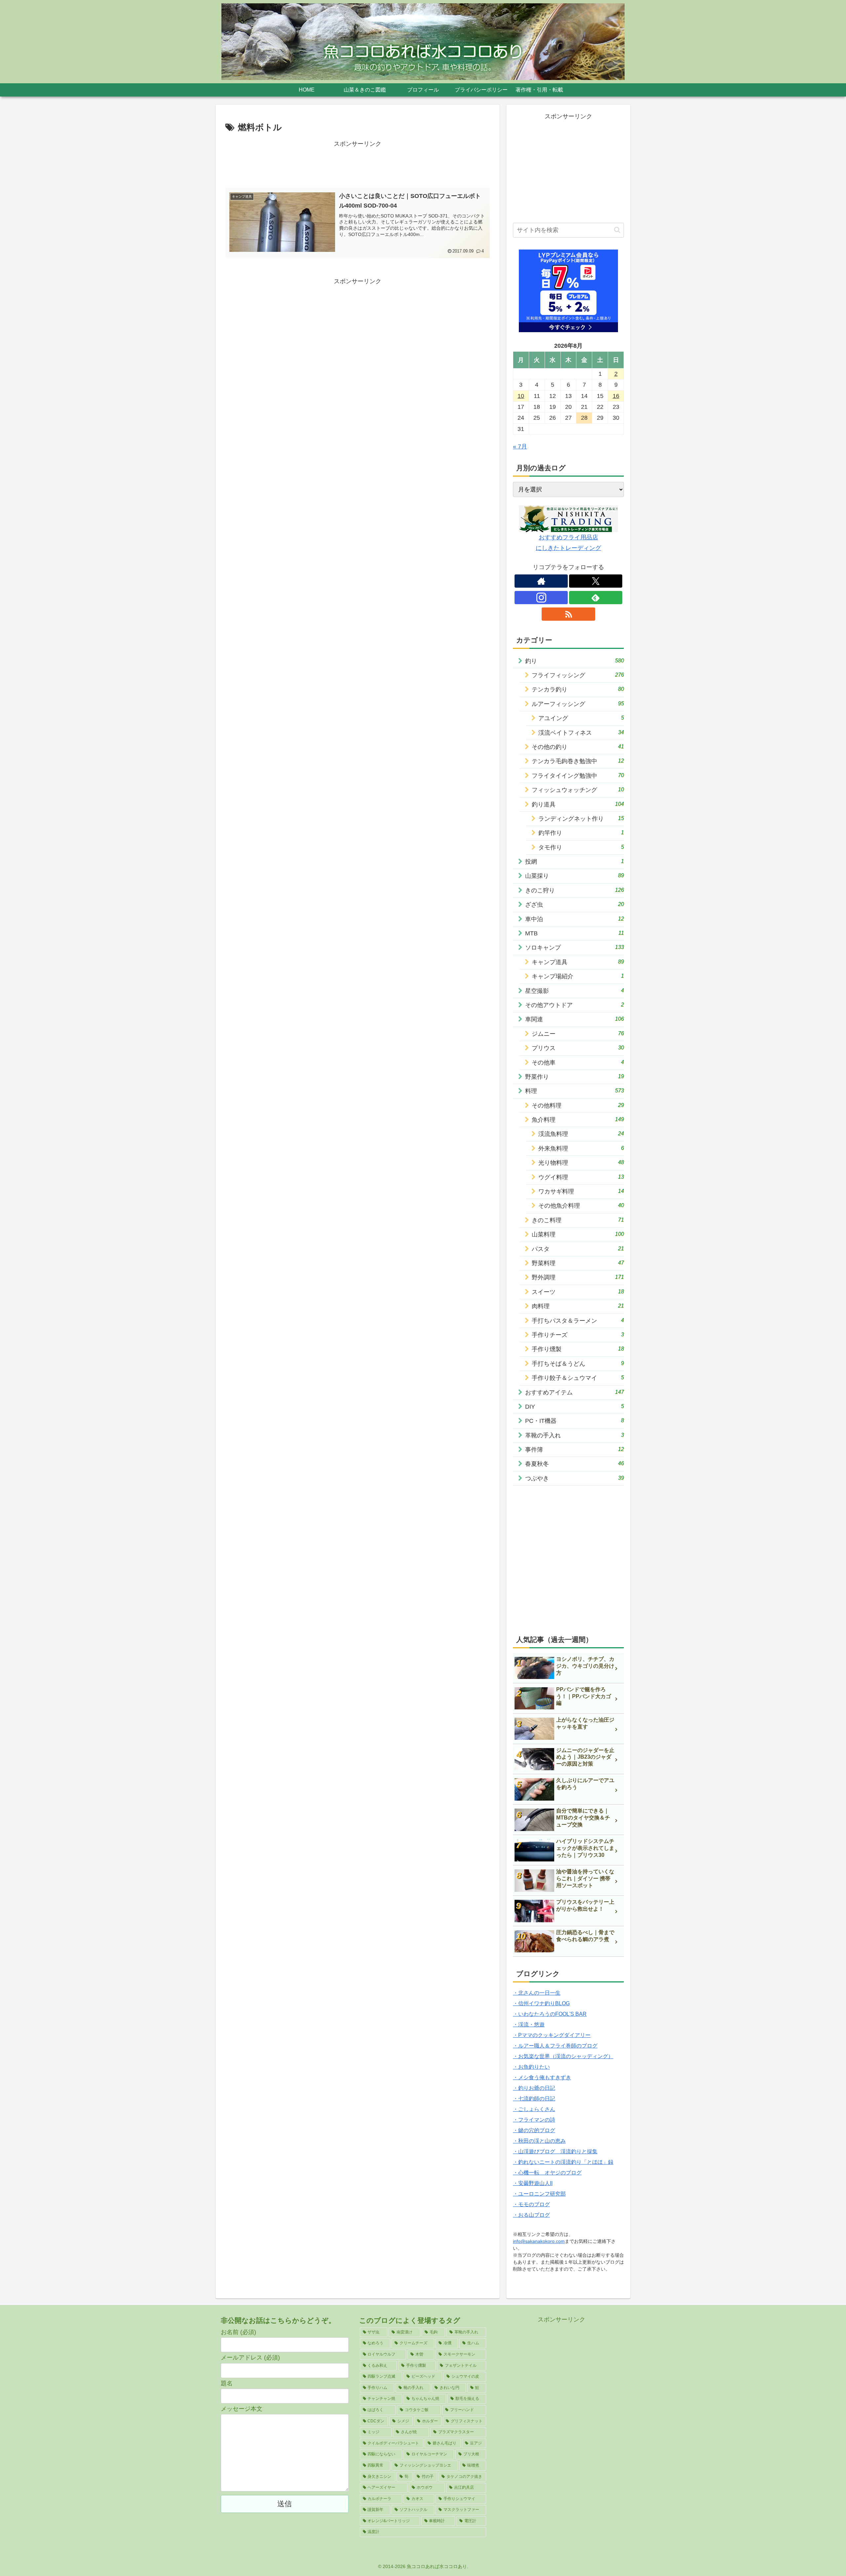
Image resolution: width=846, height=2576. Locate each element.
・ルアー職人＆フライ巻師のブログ (555, 2046)
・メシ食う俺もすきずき (542, 2077)
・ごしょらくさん (534, 2109)
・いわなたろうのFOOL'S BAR (550, 2014)
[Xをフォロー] (596, 581)
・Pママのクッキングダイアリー (552, 2035)
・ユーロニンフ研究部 (539, 2194)
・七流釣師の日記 (534, 2099)
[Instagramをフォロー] (541, 598)
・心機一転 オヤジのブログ (547, 2173)
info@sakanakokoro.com (539, 2241)
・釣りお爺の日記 (534, 2088)
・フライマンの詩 (534, 2120)
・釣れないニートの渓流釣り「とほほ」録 (563, 2162)
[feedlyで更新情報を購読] (596, 598)
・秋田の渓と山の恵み (539, 2141)
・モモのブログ (531, 2204)
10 (521, 396)
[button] (617, 230)
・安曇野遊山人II (533, 2183)
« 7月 (520, 447)
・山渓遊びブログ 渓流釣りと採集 (555, 2151)
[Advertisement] (358, 164)
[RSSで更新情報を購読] (568, 614)
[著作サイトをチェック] (541, 581)
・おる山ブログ (531, 2215)
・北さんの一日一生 (537, 1993)
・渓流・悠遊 (529, 2025)
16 (616, 396)
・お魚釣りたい (531, 2067)
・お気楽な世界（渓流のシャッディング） (563, 2056)
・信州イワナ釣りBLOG (541, 2003)
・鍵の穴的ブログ (534, 2130)
